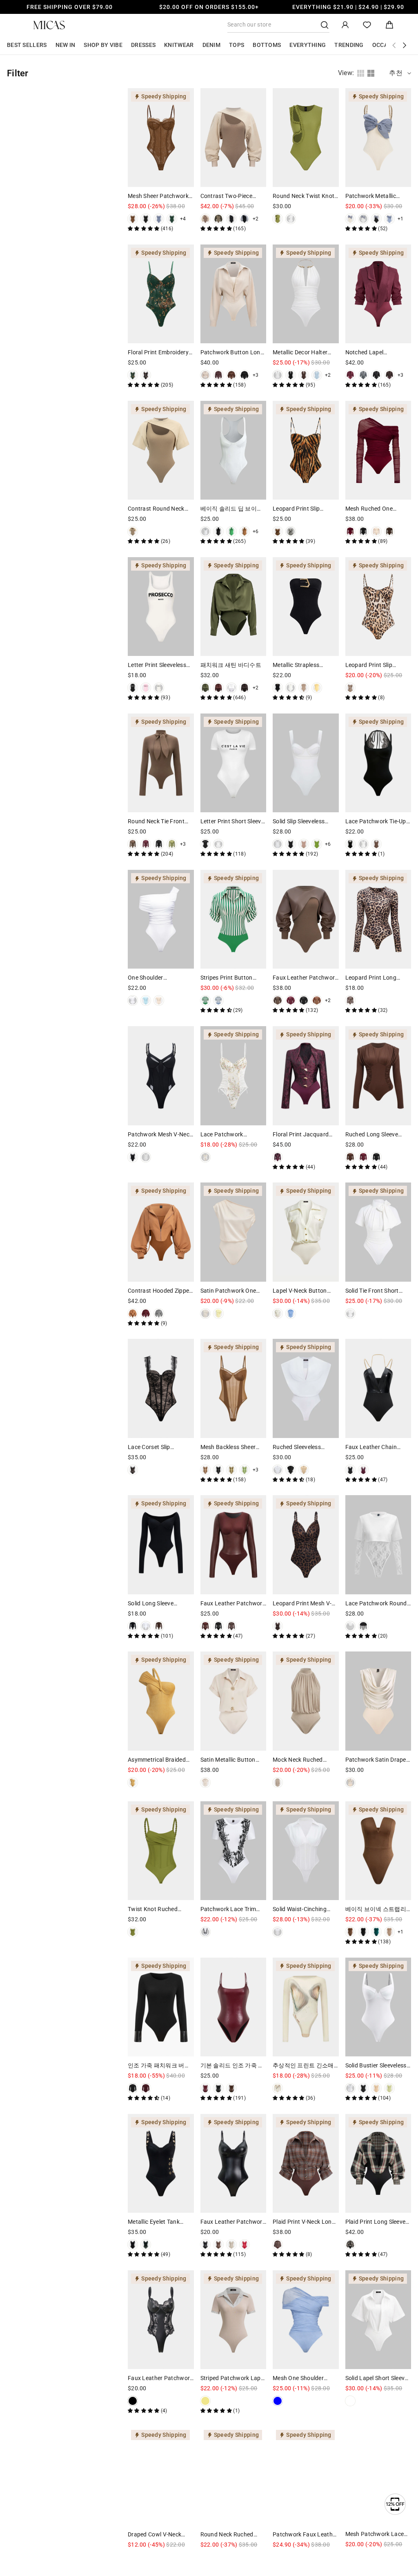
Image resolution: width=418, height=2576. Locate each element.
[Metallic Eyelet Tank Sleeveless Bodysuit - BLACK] (133, 2245)
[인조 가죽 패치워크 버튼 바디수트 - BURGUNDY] (146, 2088)
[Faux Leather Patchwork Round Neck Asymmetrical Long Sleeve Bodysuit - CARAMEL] (317, 1000)
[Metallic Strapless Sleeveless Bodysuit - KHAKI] (304, 688)
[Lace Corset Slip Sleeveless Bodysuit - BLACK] (133, 1470)
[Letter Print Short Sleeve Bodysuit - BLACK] (205, 844)
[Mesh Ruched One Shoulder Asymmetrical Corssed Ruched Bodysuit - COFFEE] (389, 531)
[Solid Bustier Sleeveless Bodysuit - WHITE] (350, 2088)
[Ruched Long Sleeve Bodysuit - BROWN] (350, 1157)
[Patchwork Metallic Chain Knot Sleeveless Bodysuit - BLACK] (376, 219)
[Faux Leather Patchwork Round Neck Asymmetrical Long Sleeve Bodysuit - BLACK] (304, 1000)
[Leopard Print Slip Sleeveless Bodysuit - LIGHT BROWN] (350, 688)
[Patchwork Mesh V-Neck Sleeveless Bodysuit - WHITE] (146, 1157)
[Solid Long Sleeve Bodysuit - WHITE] (146, 1626)
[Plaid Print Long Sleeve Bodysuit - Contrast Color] (350, 2245)
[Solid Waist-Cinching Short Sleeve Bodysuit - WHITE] (278, 1932)
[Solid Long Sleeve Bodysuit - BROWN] (159, 1626)
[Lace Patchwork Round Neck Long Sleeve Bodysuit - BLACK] (363, 1626)
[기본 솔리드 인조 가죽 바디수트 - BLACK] (218, 2088)
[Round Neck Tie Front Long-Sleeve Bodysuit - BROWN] (133, 844)
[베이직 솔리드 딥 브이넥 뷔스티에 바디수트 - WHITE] (205, 531)
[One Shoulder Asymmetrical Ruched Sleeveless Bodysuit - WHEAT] (159, 1000)
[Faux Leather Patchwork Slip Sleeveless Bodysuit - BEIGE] (231, 2245)
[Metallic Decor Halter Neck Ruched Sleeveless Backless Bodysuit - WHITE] (278, 375)
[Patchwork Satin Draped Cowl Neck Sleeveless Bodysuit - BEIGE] (350, 1783)
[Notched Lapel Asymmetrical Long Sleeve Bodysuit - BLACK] (376, 375)
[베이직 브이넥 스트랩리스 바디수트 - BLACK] (363, 1932)
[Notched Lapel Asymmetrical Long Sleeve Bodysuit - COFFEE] (389, 375)
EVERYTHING (308, 45)
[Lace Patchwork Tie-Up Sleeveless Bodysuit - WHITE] (363, 844)
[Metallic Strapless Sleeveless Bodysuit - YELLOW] (317, 688)
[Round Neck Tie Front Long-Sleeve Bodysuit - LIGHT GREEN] (172, 844)
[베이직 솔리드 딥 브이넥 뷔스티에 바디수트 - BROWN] (245, 531)
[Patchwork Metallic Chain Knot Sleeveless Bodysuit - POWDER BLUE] (389, 219)
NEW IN (66, 45)
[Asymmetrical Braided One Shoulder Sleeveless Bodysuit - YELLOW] (133, 1783)
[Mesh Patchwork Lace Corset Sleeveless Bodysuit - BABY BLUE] (350, 2557)
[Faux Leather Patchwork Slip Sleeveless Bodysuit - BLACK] (205, 2245)
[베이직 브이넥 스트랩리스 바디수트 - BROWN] (350, 1932)
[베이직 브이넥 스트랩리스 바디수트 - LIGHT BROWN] (389, 1932)
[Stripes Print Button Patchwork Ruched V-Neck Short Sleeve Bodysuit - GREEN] (205, 1000)
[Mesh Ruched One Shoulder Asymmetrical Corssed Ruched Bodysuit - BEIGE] (376, 531)
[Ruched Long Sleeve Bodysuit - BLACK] (376, 1157)
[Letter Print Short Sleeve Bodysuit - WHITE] (218, 844)
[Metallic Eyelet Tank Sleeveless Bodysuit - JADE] (146, 2245)
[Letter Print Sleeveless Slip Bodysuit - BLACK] (133, 688)
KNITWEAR (179, 45)
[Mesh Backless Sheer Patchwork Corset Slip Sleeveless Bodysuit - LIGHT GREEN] (245, 1470)
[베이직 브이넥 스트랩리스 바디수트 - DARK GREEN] (376, 1932)
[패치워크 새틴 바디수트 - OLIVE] (205, 688)
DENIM (212, 45)
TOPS (237, 45)
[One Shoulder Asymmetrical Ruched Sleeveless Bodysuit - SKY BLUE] (146, 1000)
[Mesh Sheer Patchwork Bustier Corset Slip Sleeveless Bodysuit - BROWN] (133, 219)
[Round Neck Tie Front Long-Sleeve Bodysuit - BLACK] (159, 844)
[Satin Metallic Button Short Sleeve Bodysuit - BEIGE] (205, 1783)
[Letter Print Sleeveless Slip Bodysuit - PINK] (146, 688)
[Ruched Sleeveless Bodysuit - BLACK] (291, 1470)
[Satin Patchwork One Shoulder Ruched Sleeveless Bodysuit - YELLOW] (218, 1314)
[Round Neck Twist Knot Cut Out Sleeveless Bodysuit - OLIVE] (278, 219)
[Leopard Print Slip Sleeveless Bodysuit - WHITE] (291, 531)
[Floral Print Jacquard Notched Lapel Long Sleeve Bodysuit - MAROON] (278, 1157)
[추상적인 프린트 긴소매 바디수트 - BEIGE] (278, 2088)
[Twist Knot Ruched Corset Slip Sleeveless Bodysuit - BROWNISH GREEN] (133, 1932)
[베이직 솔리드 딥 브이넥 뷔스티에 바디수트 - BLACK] (218, 531)
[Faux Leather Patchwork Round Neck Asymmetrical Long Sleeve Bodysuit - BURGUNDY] (291, 1000)
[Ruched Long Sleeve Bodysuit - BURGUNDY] (363, 1157)
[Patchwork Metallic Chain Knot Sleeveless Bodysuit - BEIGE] (350, 219)
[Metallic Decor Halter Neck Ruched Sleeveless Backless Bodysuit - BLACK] (291, 375)
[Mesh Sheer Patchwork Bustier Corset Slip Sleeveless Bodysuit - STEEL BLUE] (159, 219)
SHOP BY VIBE (103, 45)
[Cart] (389, 25)
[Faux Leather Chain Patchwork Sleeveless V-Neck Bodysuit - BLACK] (350, 1470)
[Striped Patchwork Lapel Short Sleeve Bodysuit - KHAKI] (205, 2401)
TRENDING (349, 45)
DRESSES (143, 45)
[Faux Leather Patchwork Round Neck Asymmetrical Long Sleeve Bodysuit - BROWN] (278, 1000)
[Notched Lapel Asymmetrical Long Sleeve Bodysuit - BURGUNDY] (350, 375)
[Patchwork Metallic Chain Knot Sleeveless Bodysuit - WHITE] (363, 219)
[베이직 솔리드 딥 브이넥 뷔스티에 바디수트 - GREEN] (231, 531)
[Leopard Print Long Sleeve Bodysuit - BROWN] (350, 1000)
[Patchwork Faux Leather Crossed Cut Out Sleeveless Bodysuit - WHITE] (278, 2557)
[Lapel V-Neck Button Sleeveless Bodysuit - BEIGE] (278, 1314)
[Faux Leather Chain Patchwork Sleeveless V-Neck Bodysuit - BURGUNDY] (363, 1470)
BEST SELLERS (27, 45)
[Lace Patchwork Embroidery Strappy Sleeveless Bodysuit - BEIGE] (205, 1157)
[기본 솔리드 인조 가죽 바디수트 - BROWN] (231, 2088)
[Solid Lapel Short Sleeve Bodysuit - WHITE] (350, 2401)
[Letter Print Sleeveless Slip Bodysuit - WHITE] (159, 688)
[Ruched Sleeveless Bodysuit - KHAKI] (304, 1470)
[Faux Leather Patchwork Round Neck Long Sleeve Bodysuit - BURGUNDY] (205, 1626)
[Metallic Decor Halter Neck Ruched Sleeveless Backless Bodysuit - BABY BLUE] (317, 375)
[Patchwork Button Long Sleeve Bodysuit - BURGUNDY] (218, 375)
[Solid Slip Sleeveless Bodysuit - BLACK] (291, 844)
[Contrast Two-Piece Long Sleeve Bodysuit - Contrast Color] (245, 219)
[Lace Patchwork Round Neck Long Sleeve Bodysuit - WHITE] (350, 1626)
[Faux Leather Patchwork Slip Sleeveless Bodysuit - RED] (245, 2245)
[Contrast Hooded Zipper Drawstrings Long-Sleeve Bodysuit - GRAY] (159, 1314)
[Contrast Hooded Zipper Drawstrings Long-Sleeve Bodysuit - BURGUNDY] (146, 1314)
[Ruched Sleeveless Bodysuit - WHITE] (278, 1470)
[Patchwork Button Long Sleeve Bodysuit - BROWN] (231, 375)
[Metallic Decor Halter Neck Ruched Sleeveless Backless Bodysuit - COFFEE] (304, 375)
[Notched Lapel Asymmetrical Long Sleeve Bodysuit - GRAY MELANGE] (363, 375)
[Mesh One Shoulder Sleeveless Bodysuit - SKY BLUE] (278, 2401)
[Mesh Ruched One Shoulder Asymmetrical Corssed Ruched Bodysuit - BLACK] (363, 531)
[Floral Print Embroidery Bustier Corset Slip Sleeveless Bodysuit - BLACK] (146, 375)
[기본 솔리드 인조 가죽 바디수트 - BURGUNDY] (205, 2088)
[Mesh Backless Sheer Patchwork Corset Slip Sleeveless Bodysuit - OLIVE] (231, 1470)
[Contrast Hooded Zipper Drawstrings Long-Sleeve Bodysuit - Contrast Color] (133, 1314)
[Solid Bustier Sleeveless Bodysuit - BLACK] (363, 2088)
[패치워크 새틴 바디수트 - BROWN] (245, 688)
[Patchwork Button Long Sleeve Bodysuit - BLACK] (245, 375)
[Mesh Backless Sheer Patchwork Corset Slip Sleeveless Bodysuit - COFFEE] (205, 1470)
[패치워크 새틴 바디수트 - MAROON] (218, 688)
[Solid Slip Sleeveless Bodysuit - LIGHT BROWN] (304, 844)
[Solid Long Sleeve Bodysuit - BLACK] (133, 1626)
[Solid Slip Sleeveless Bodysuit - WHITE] (278, 844)
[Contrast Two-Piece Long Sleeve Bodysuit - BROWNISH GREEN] (218, 219)
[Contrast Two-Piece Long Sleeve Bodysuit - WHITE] (231, 219)
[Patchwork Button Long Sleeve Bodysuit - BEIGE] (205, 375)
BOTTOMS (267, 45)
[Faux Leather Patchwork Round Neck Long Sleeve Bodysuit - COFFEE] (231, 1626)
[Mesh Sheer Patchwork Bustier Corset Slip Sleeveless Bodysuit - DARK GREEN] (172, 219)
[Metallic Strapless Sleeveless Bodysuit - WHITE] (291, 688)
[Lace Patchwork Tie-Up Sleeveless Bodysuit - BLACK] (350, 844)
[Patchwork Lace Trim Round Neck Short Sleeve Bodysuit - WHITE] (205, 1932)
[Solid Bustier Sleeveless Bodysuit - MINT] (389, 2088)
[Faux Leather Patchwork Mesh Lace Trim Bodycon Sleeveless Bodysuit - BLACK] (133, 2401)
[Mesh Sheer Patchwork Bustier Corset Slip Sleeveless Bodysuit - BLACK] (146, 219)
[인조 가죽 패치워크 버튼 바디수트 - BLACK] (133, 2088)
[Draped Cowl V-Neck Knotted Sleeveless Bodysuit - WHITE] (133, 2557)
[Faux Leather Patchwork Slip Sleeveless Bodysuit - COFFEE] (218, 2245)
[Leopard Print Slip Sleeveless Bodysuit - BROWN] (278, 531)
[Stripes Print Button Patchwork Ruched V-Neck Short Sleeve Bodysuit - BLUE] (218, 1000)
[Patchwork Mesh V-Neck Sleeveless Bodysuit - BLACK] (133, 1157)
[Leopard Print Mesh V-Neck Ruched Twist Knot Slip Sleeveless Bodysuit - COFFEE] (278, 1626)
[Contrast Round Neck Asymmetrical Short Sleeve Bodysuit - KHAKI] (133, 531)
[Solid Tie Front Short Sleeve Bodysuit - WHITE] (350, 1314)
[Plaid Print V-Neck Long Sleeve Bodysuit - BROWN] (278, 2245)
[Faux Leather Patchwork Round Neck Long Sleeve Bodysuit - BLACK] (218, 1626)
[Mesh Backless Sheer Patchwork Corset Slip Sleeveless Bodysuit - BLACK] (218, 1470)
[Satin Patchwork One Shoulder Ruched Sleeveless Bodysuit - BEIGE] (205, 1314)
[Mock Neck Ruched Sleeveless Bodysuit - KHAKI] (278, 1783)
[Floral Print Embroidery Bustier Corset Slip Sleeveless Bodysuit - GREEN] (133, 375)
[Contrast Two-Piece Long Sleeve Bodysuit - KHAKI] (205, 219)
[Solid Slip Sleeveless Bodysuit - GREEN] (317, 844)
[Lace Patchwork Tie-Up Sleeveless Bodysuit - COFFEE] (376, 844)
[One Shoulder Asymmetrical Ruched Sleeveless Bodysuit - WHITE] (133, 1000)
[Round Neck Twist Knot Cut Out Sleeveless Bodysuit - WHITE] (291, 219)
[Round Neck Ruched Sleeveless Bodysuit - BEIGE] (205, 2557)
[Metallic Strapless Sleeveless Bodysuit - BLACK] (278, 688)
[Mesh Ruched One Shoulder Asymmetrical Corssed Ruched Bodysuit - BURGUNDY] (350, 531)
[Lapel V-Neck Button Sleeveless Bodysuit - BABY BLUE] (291, 1314)
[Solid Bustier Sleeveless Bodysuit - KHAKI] (376, 2088)
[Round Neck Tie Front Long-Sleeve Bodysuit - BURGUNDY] (146, 844)
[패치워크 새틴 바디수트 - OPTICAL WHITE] (231, 688)
